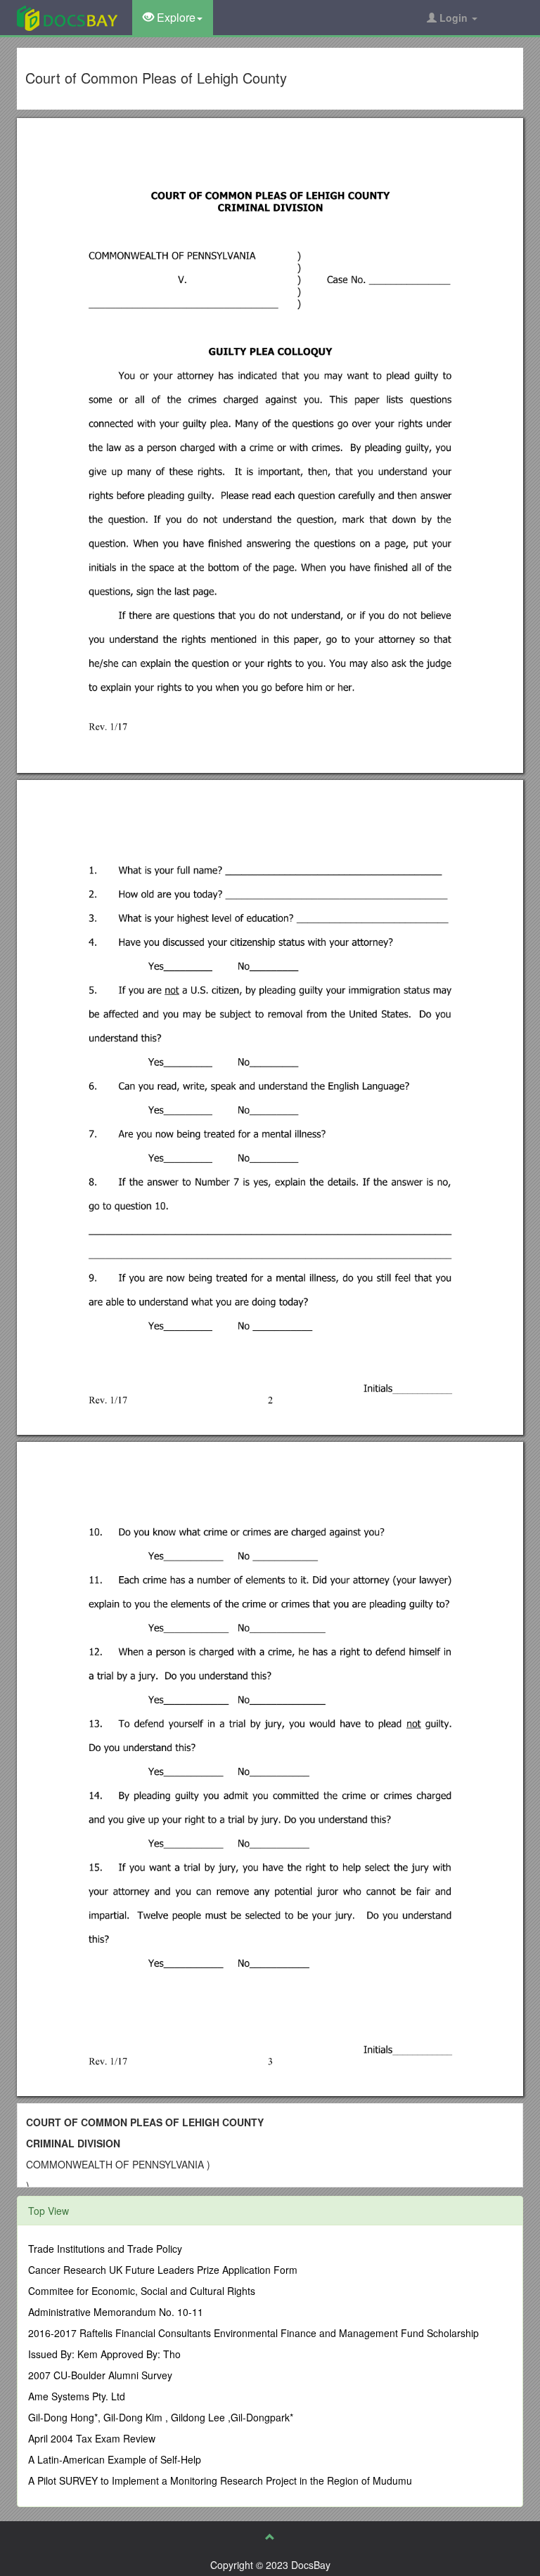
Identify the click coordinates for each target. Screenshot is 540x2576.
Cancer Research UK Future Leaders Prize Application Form (163, 2270)
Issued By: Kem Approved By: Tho (104, 2354)
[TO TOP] (270, 2537)
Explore (175, 17)
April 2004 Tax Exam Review (92, 2438)
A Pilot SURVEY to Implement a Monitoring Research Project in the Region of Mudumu (220, 2480)
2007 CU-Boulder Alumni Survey (100, 2375)
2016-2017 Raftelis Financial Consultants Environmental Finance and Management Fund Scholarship (253, 2333)
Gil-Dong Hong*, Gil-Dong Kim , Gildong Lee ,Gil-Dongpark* (161, 2417)
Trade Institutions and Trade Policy (105, 2249)
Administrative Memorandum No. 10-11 (116, 2312)
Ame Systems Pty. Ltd (77, 2396)
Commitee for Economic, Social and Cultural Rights (142, 2291)
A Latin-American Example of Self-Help (115, 2459)
